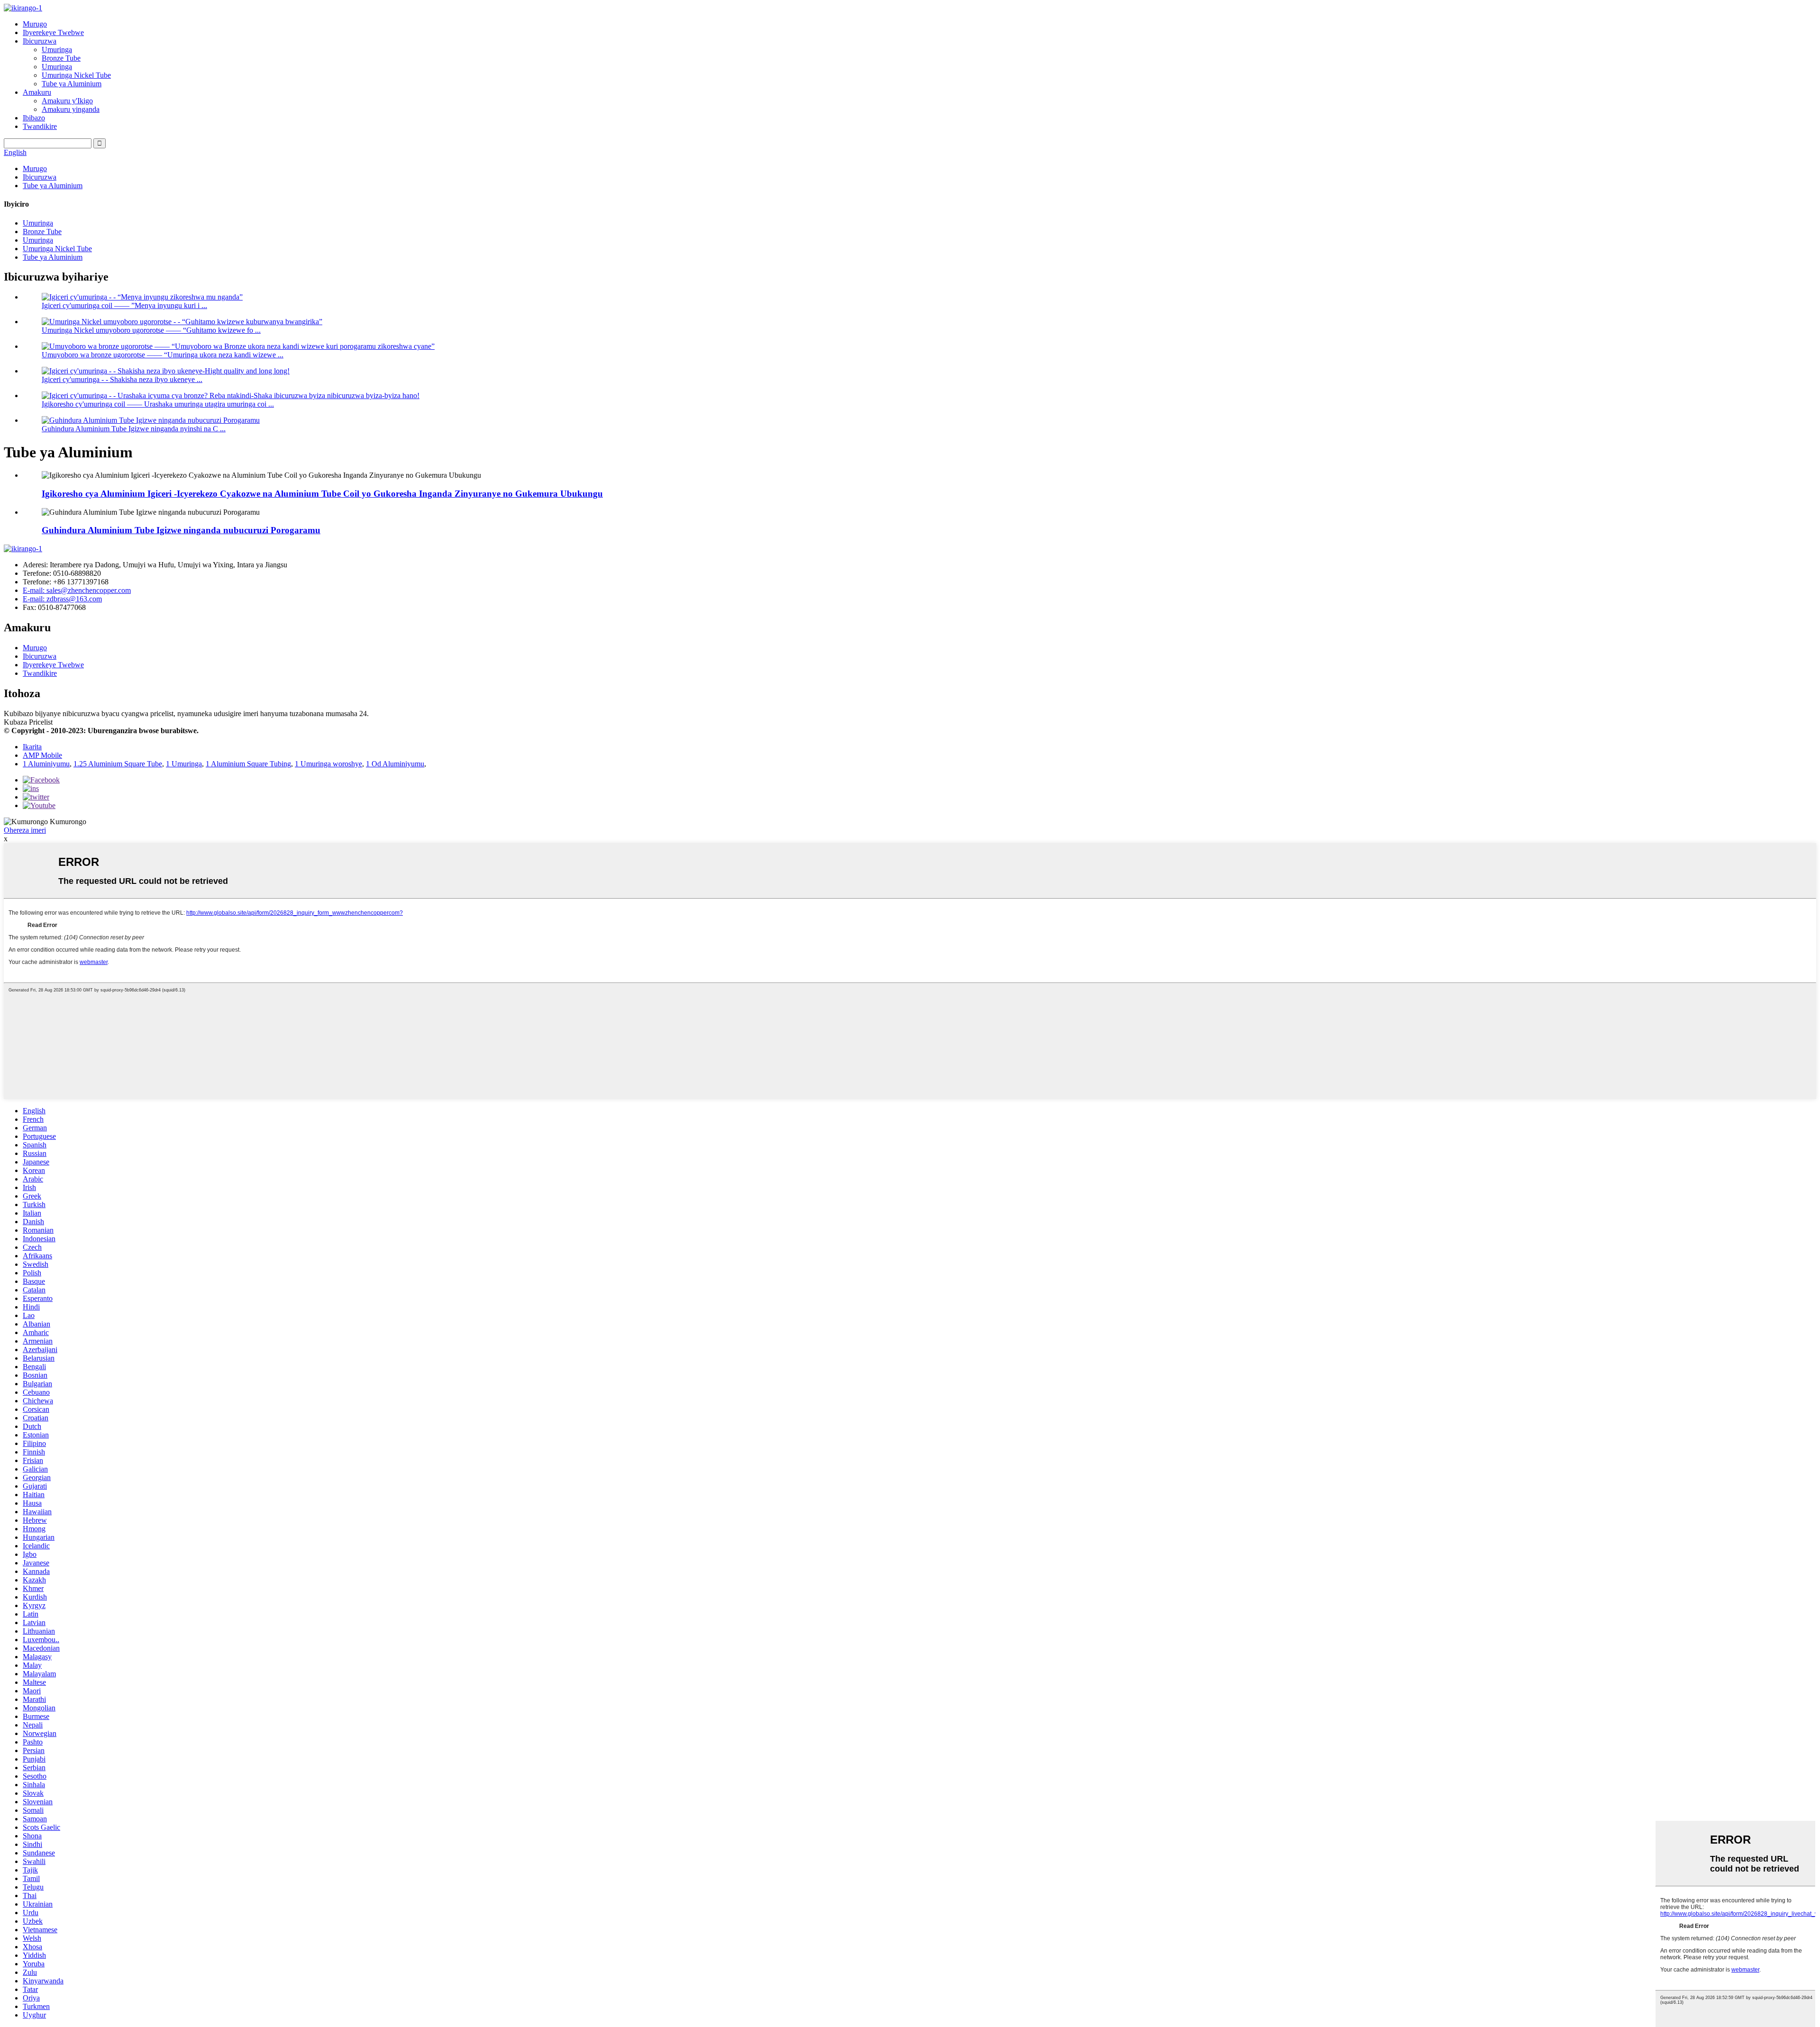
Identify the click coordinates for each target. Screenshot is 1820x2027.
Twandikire (40, 126)
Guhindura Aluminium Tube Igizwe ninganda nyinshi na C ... (134, 429)
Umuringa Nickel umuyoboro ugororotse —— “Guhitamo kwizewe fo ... (151, 330)
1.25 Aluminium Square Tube (118, 764)
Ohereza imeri (25, 830)
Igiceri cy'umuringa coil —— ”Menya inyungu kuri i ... (124, 305)
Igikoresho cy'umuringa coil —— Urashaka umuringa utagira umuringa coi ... (158, 404)
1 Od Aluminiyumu (395, 764)
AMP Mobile (42, 755)
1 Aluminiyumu (46, 764)
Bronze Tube (61, 58)
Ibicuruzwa (40, 41)
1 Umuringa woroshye (328, 764)
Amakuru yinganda (71, 109)
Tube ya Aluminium (72, 84)
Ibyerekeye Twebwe (53, 32)
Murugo (35, 24)
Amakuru (37, 92)
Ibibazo (34, 118)
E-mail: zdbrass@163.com (62, 599)
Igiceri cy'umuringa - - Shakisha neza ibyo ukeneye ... (122, 379)
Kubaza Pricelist (28, 722)
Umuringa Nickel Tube (76, 75)
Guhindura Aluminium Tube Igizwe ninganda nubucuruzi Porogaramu (181, 530)
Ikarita (32, 747)
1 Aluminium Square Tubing (248, 764)
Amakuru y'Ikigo (67, 101)
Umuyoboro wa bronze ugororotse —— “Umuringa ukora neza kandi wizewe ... (163, 355)
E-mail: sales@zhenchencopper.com (77, 590)
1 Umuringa (184, 764)
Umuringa (57, 50)
